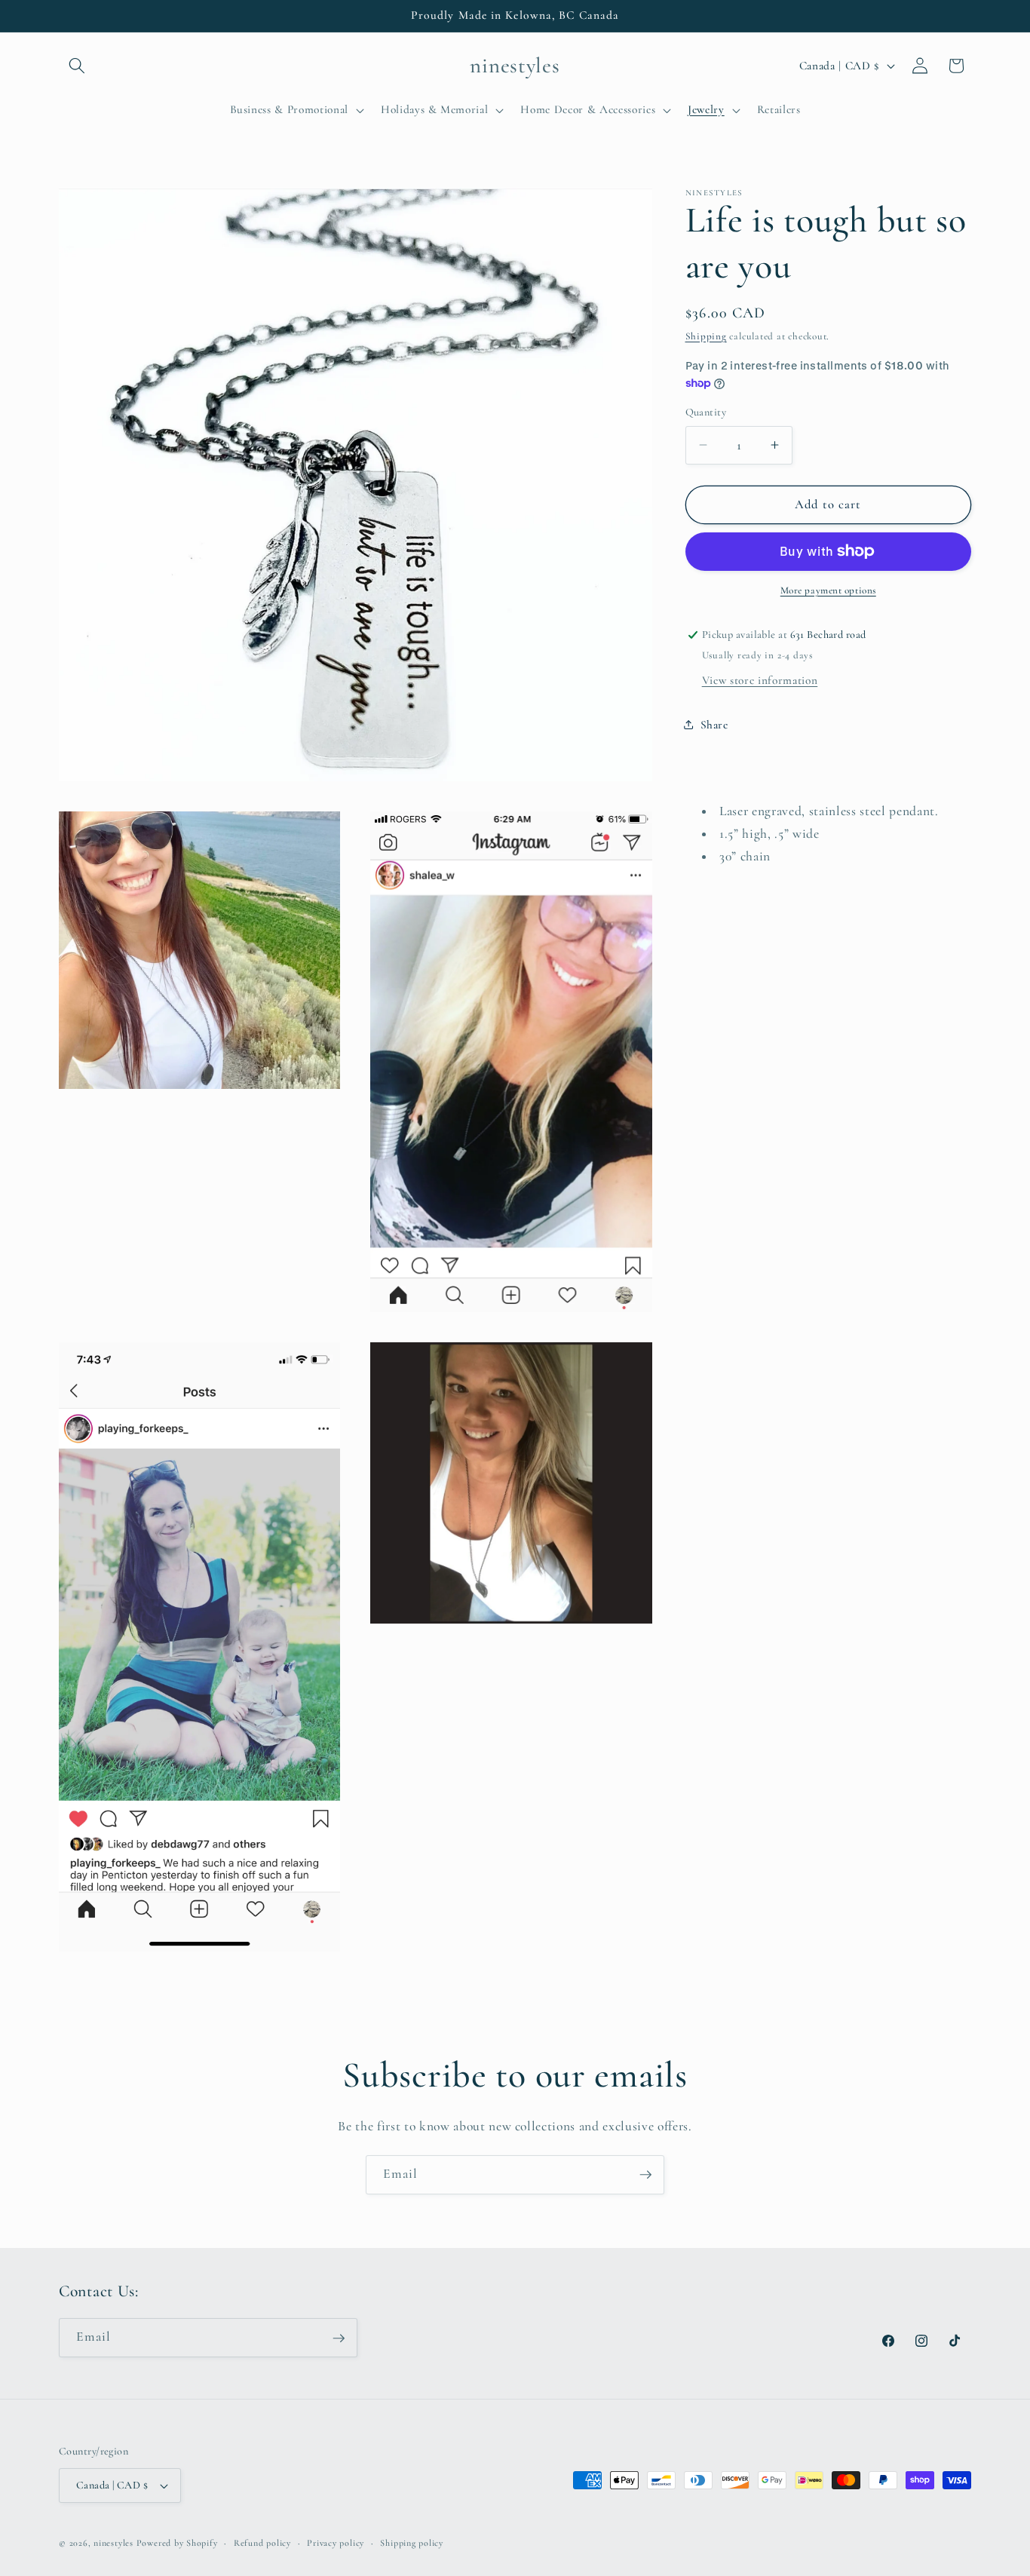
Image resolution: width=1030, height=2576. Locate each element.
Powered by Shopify (177, 2543)
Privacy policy (336, 2543)
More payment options (828, 590)
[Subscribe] (645, 2175)
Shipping (706, 336)
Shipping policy (412, 2543)
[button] (77, 66)
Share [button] (714, 725)
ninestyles (113, 2543)
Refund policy (262, 2543)
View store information (760, 680)
